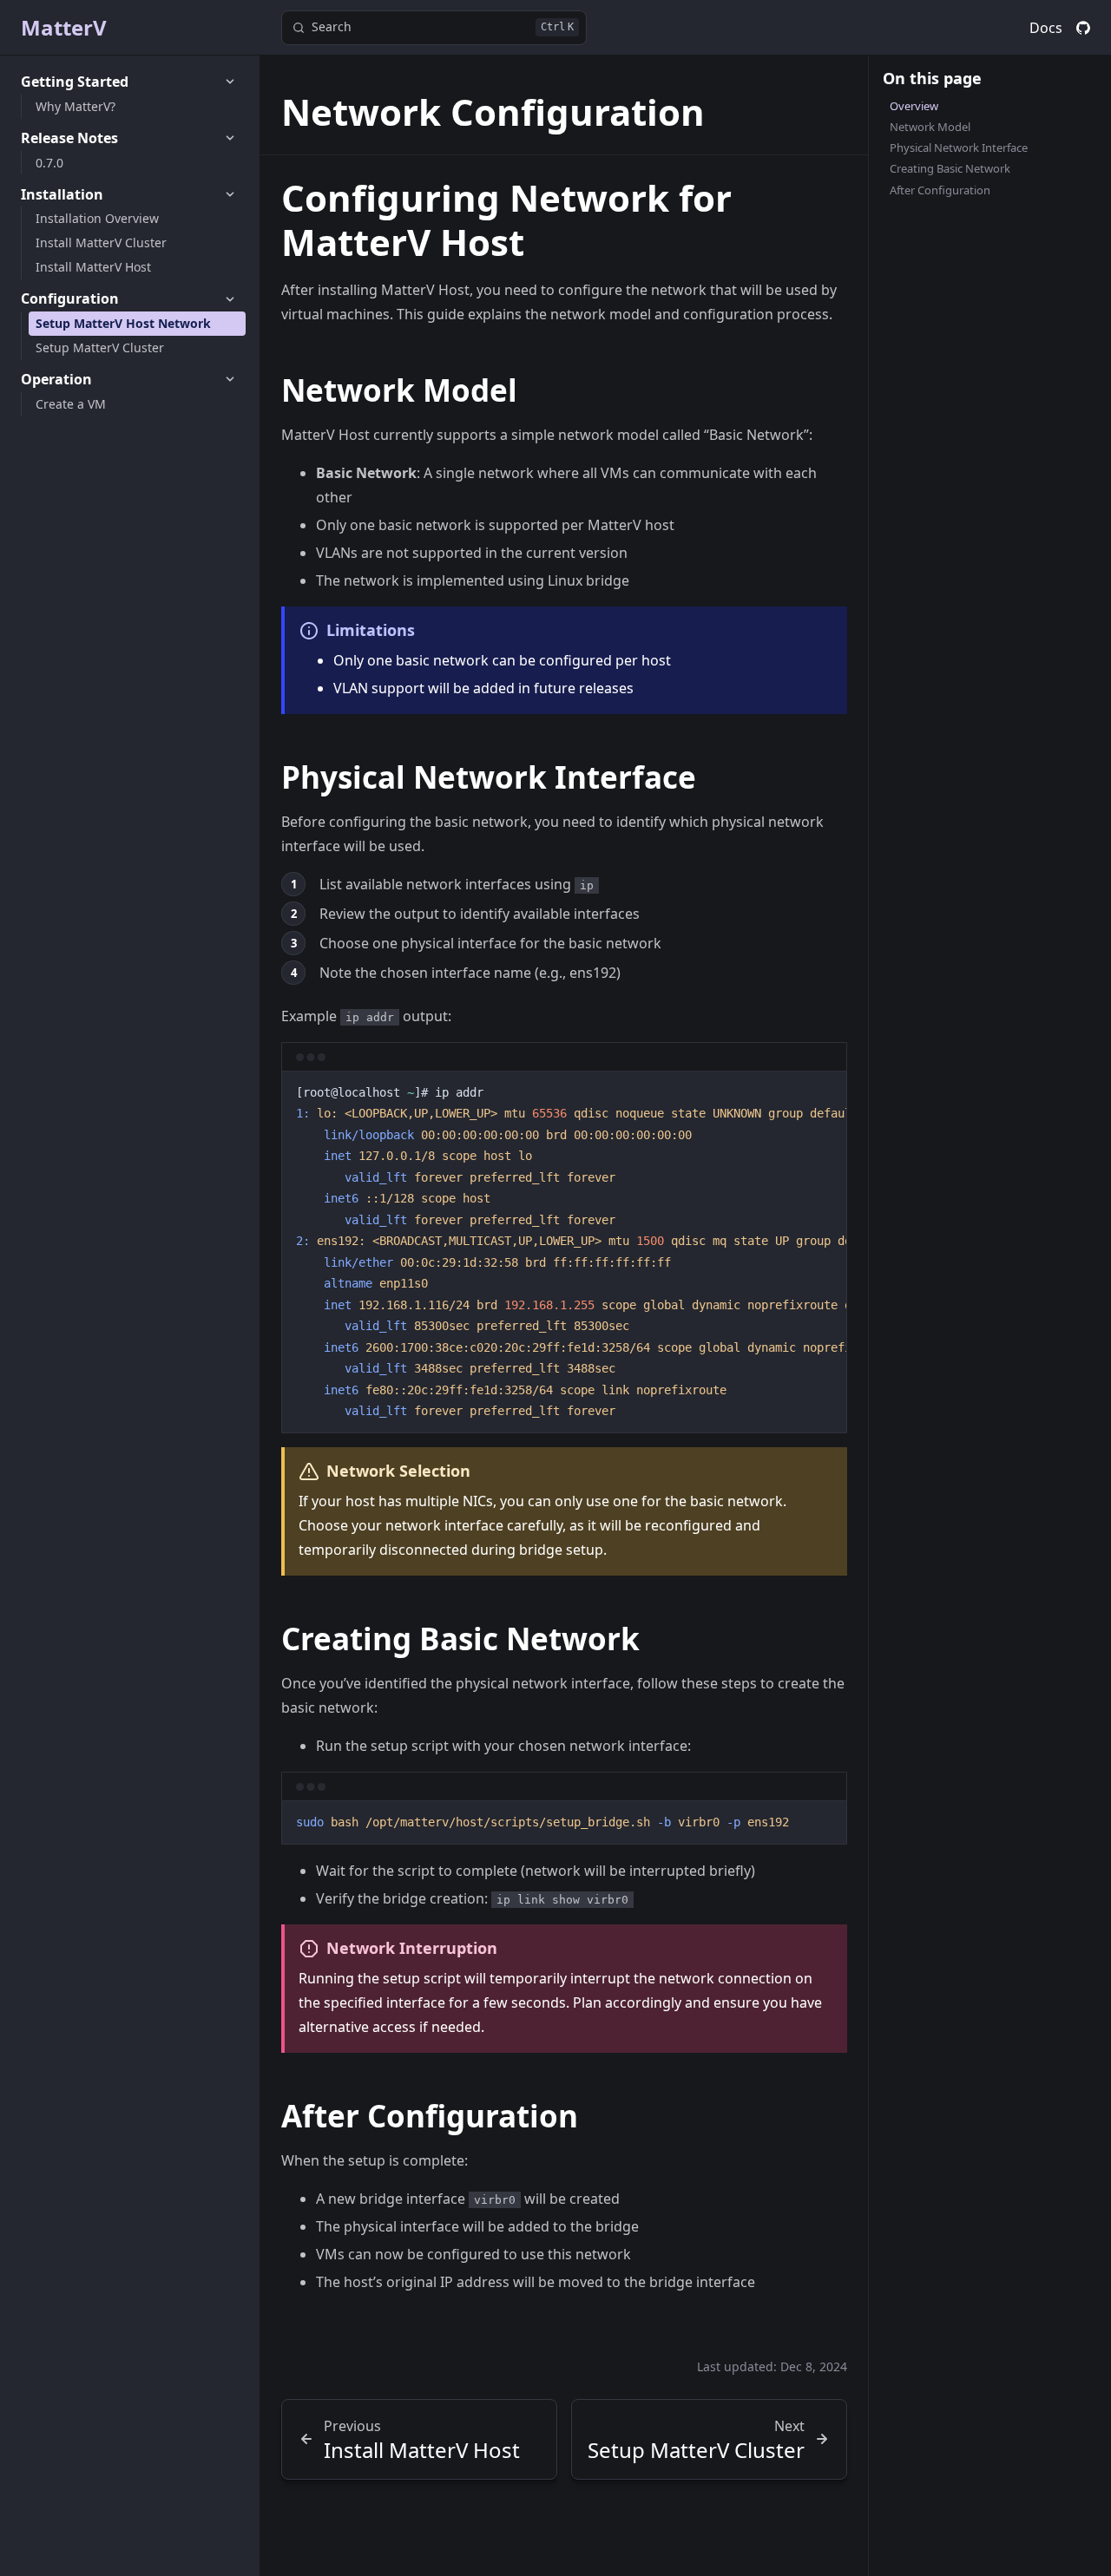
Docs (1046, 28)
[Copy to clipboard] (825, 1091)
